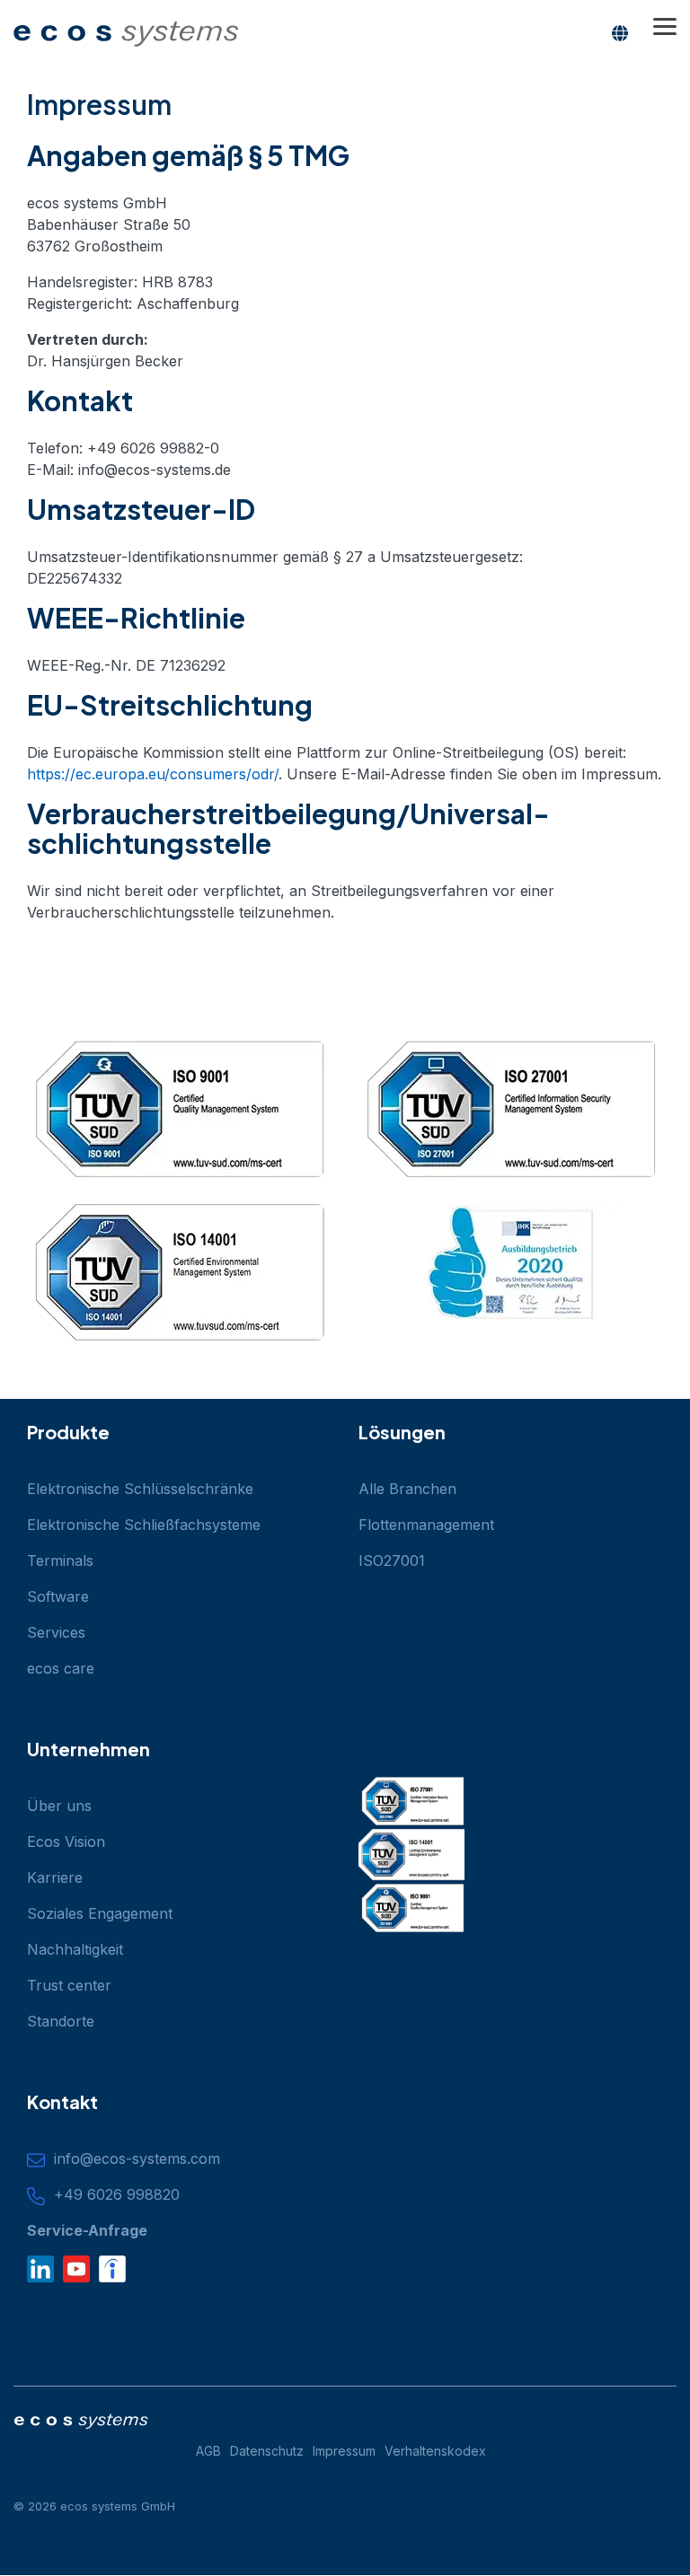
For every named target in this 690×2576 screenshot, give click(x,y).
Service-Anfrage (87, 2230)
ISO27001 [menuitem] (392, 1561)
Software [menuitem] (58, 1596)
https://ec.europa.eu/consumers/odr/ (153, 774)
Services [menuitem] (56, 1632)
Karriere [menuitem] (55, 1877)
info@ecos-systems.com (133, 2158)
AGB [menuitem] (208, 2451)
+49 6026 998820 (112, 2194)
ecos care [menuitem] (61, 1668)
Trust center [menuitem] (69, 1985)
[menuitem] (271, 2452)
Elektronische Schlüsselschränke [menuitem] (140, 1489)
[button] (665, 25)
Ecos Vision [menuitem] (66, 1842)
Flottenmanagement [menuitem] (426, 1525)
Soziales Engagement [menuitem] (100, 1913)
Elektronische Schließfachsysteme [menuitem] (144, 1525)
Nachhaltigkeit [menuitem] (75, 1949)
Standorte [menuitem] (61, 2021)
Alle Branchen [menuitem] (407, 1489)
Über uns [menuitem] (59, 1806)
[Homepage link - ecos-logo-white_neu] (81, 2423)
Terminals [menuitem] (60, 1561)
